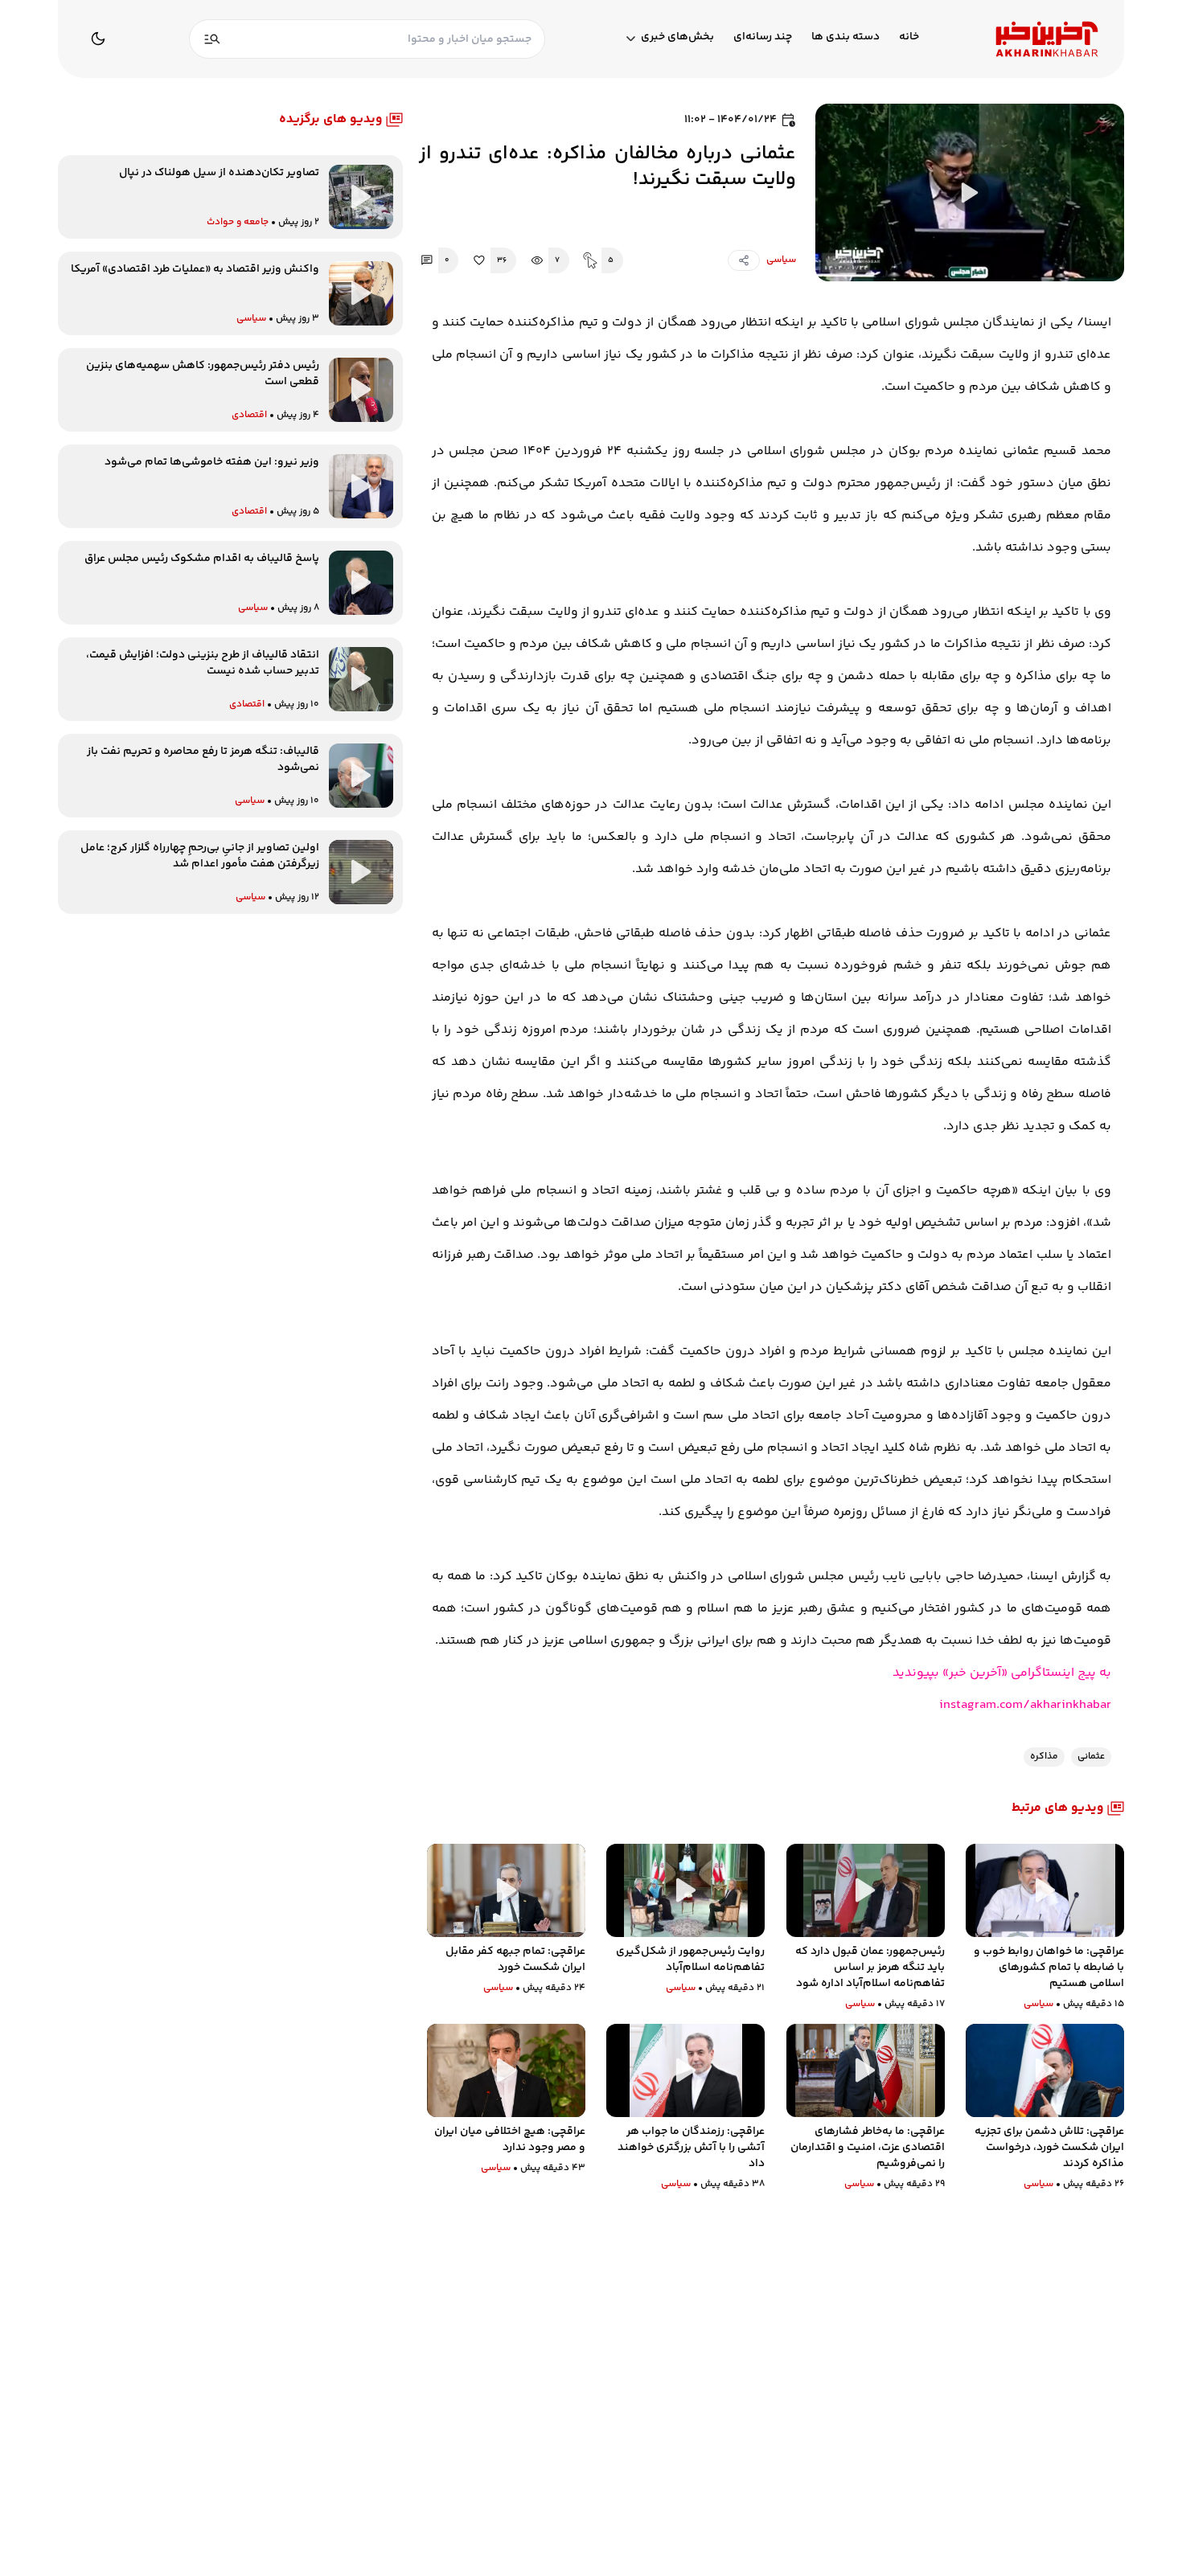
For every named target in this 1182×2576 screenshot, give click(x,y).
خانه (909, 37)
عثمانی (1091, 1757)
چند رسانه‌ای (763, 37)
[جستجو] (212, 39)
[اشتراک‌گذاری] (744, 260)
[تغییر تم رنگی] (98, 39)
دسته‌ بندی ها (845, 37)
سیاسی (781, 260)
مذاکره (1044, 1757)
